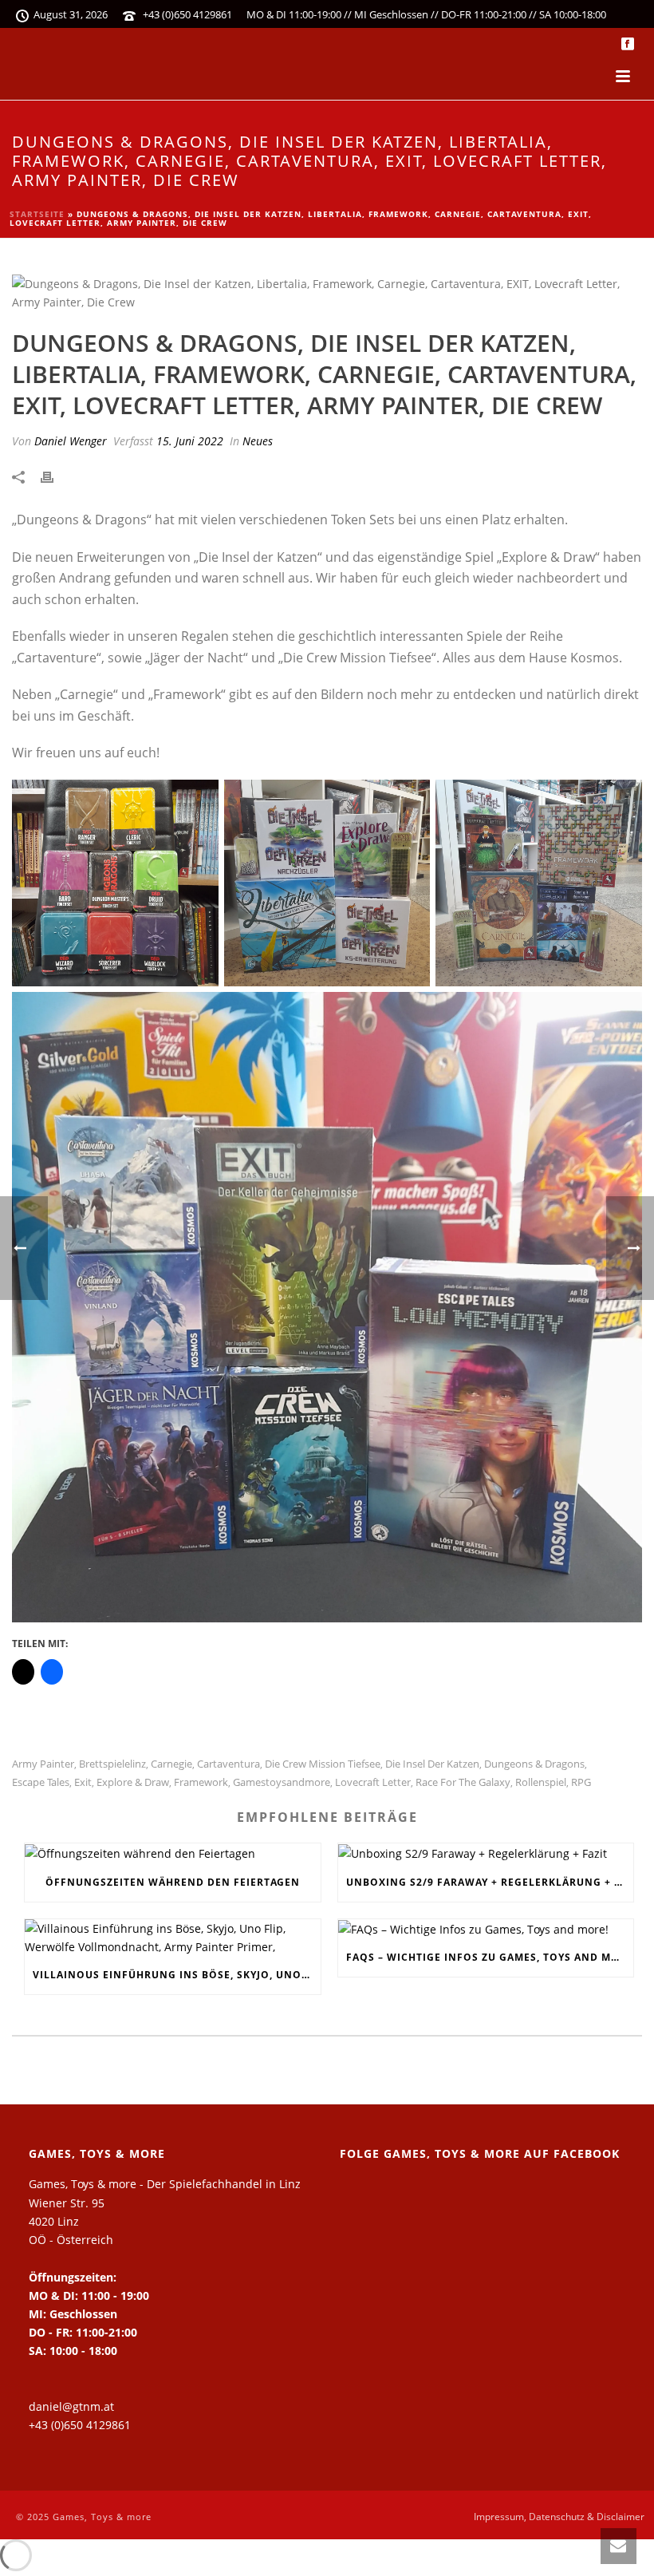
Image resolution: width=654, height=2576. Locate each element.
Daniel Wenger (71, 441)
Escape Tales (41, 1782)
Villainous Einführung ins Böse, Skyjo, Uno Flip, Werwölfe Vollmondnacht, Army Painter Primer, (177, 1975)
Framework (201, 1782)
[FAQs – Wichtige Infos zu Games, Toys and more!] (486, 1929)
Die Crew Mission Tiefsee (323, 1764)
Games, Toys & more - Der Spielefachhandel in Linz (165, 2184)
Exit (83, 1782)
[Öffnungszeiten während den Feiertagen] (173, 1853)
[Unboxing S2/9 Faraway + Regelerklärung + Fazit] (486, 1853)
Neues (258, 441)
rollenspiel (541, 1782)
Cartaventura (229, 1764)
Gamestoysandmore (282, 1782)
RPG (581, 1782)
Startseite (37, 214)
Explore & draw (133, 1782)
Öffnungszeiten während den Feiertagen (173, 1882)
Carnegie (171, 1764)
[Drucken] (55, 476)
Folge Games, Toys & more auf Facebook (480, 2153)
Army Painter (43, 1764)
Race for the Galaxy (463, 1782)
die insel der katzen (432, 1764)
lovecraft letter (373, 1782)
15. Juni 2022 (190, 441)
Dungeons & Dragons (534, 1764)
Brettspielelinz (112, 1764)
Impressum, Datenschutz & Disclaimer (559, 2517)
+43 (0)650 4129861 (187, 14)
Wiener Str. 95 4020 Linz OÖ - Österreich (71, 2221)
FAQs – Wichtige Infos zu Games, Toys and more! (490, 1957)
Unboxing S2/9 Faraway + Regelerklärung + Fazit (490, 1882)
